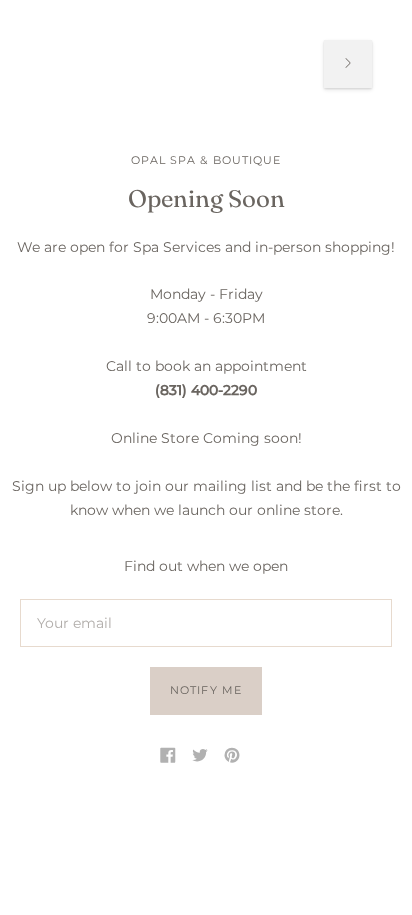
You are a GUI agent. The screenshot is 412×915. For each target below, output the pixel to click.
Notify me (206, 690)
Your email (72, 598)
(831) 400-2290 (206, 390)
